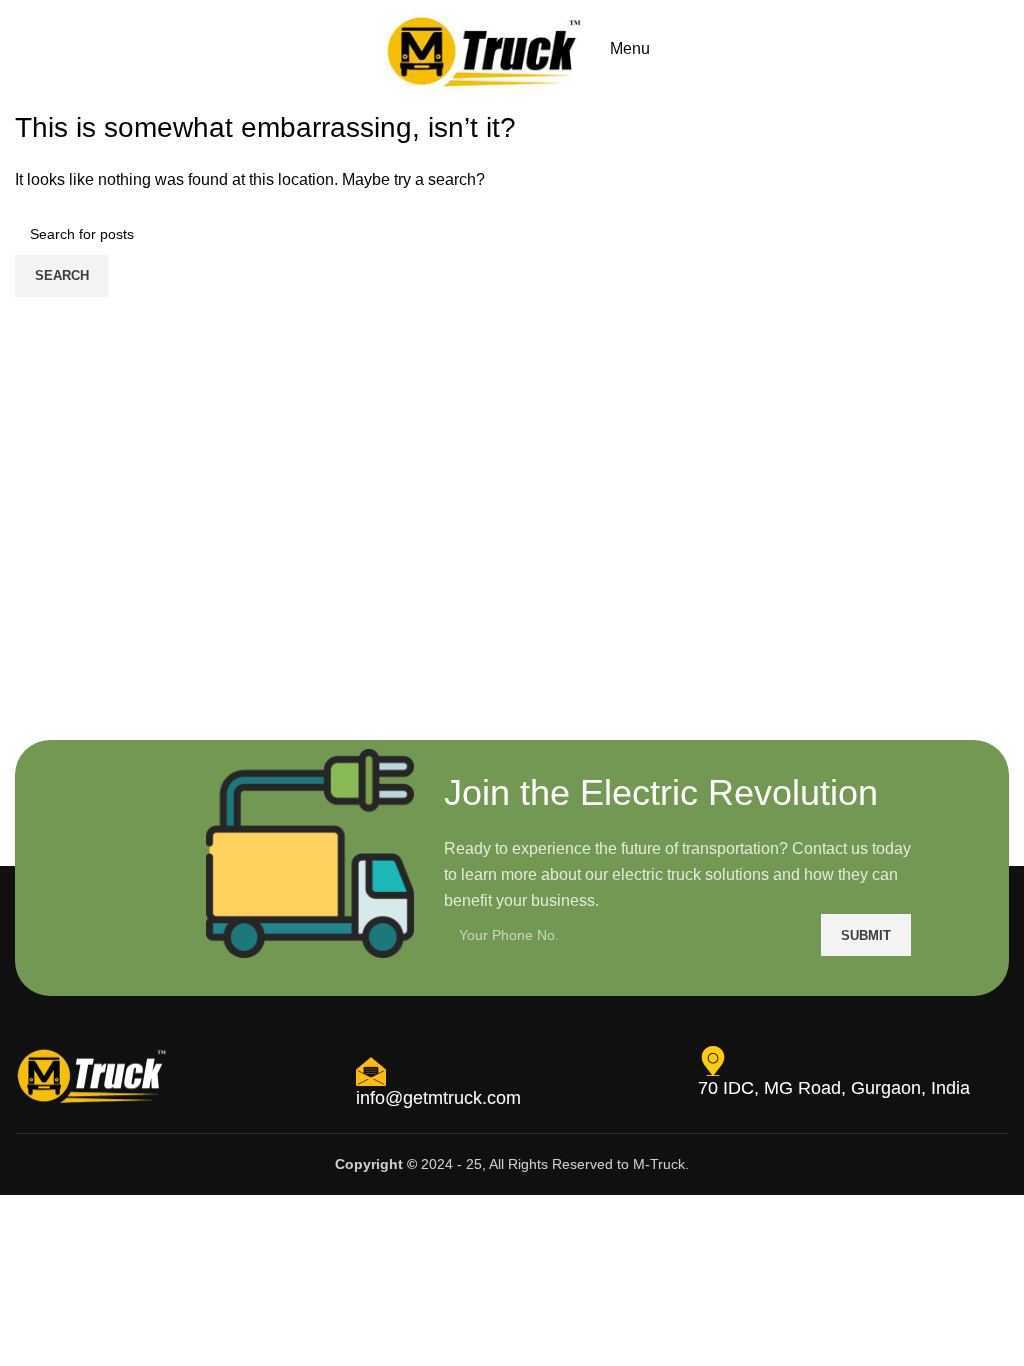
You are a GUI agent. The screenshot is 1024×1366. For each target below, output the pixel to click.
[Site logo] (484, 47)
